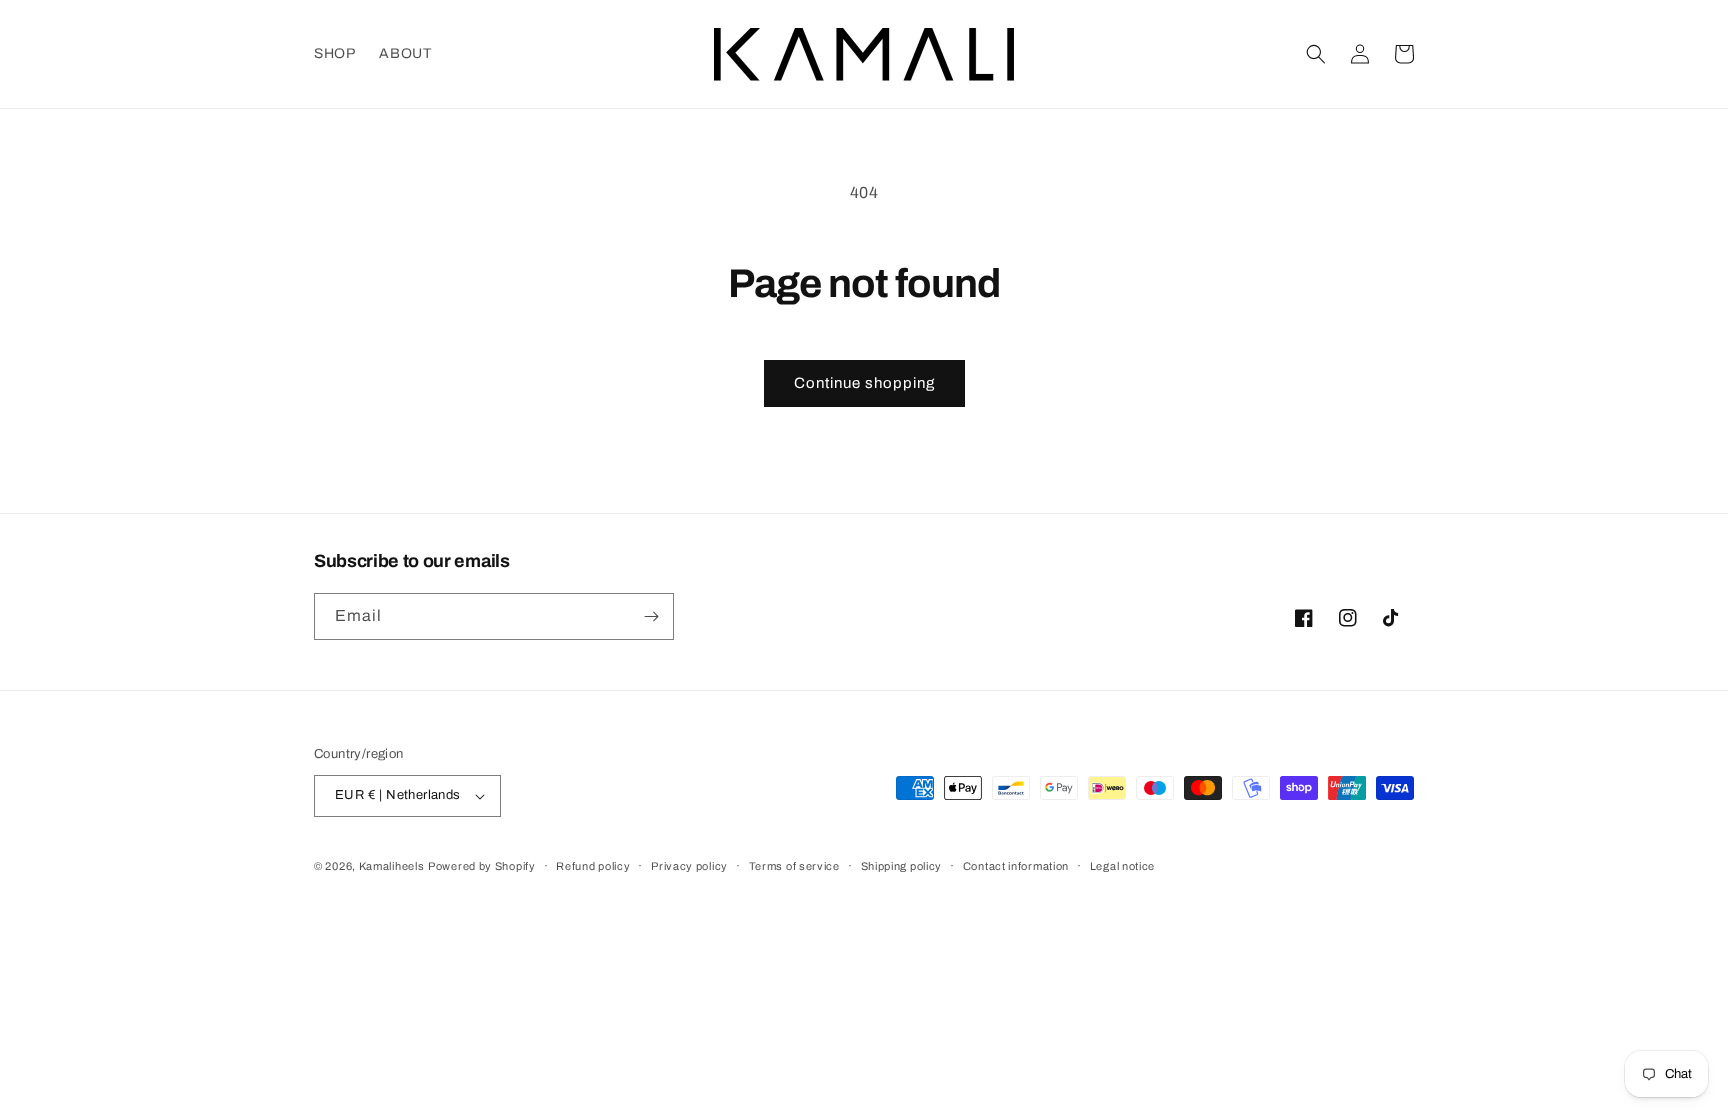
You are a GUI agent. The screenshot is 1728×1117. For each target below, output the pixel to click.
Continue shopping (864, 383)
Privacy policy (689, 866)
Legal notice (1122, 866)
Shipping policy (902, 866)
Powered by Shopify (482, 866)
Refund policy (593, 866)
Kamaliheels (392, 866)
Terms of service (794, 866)
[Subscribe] (651, 616)
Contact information (1016, 866)
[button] (1316, 54)
